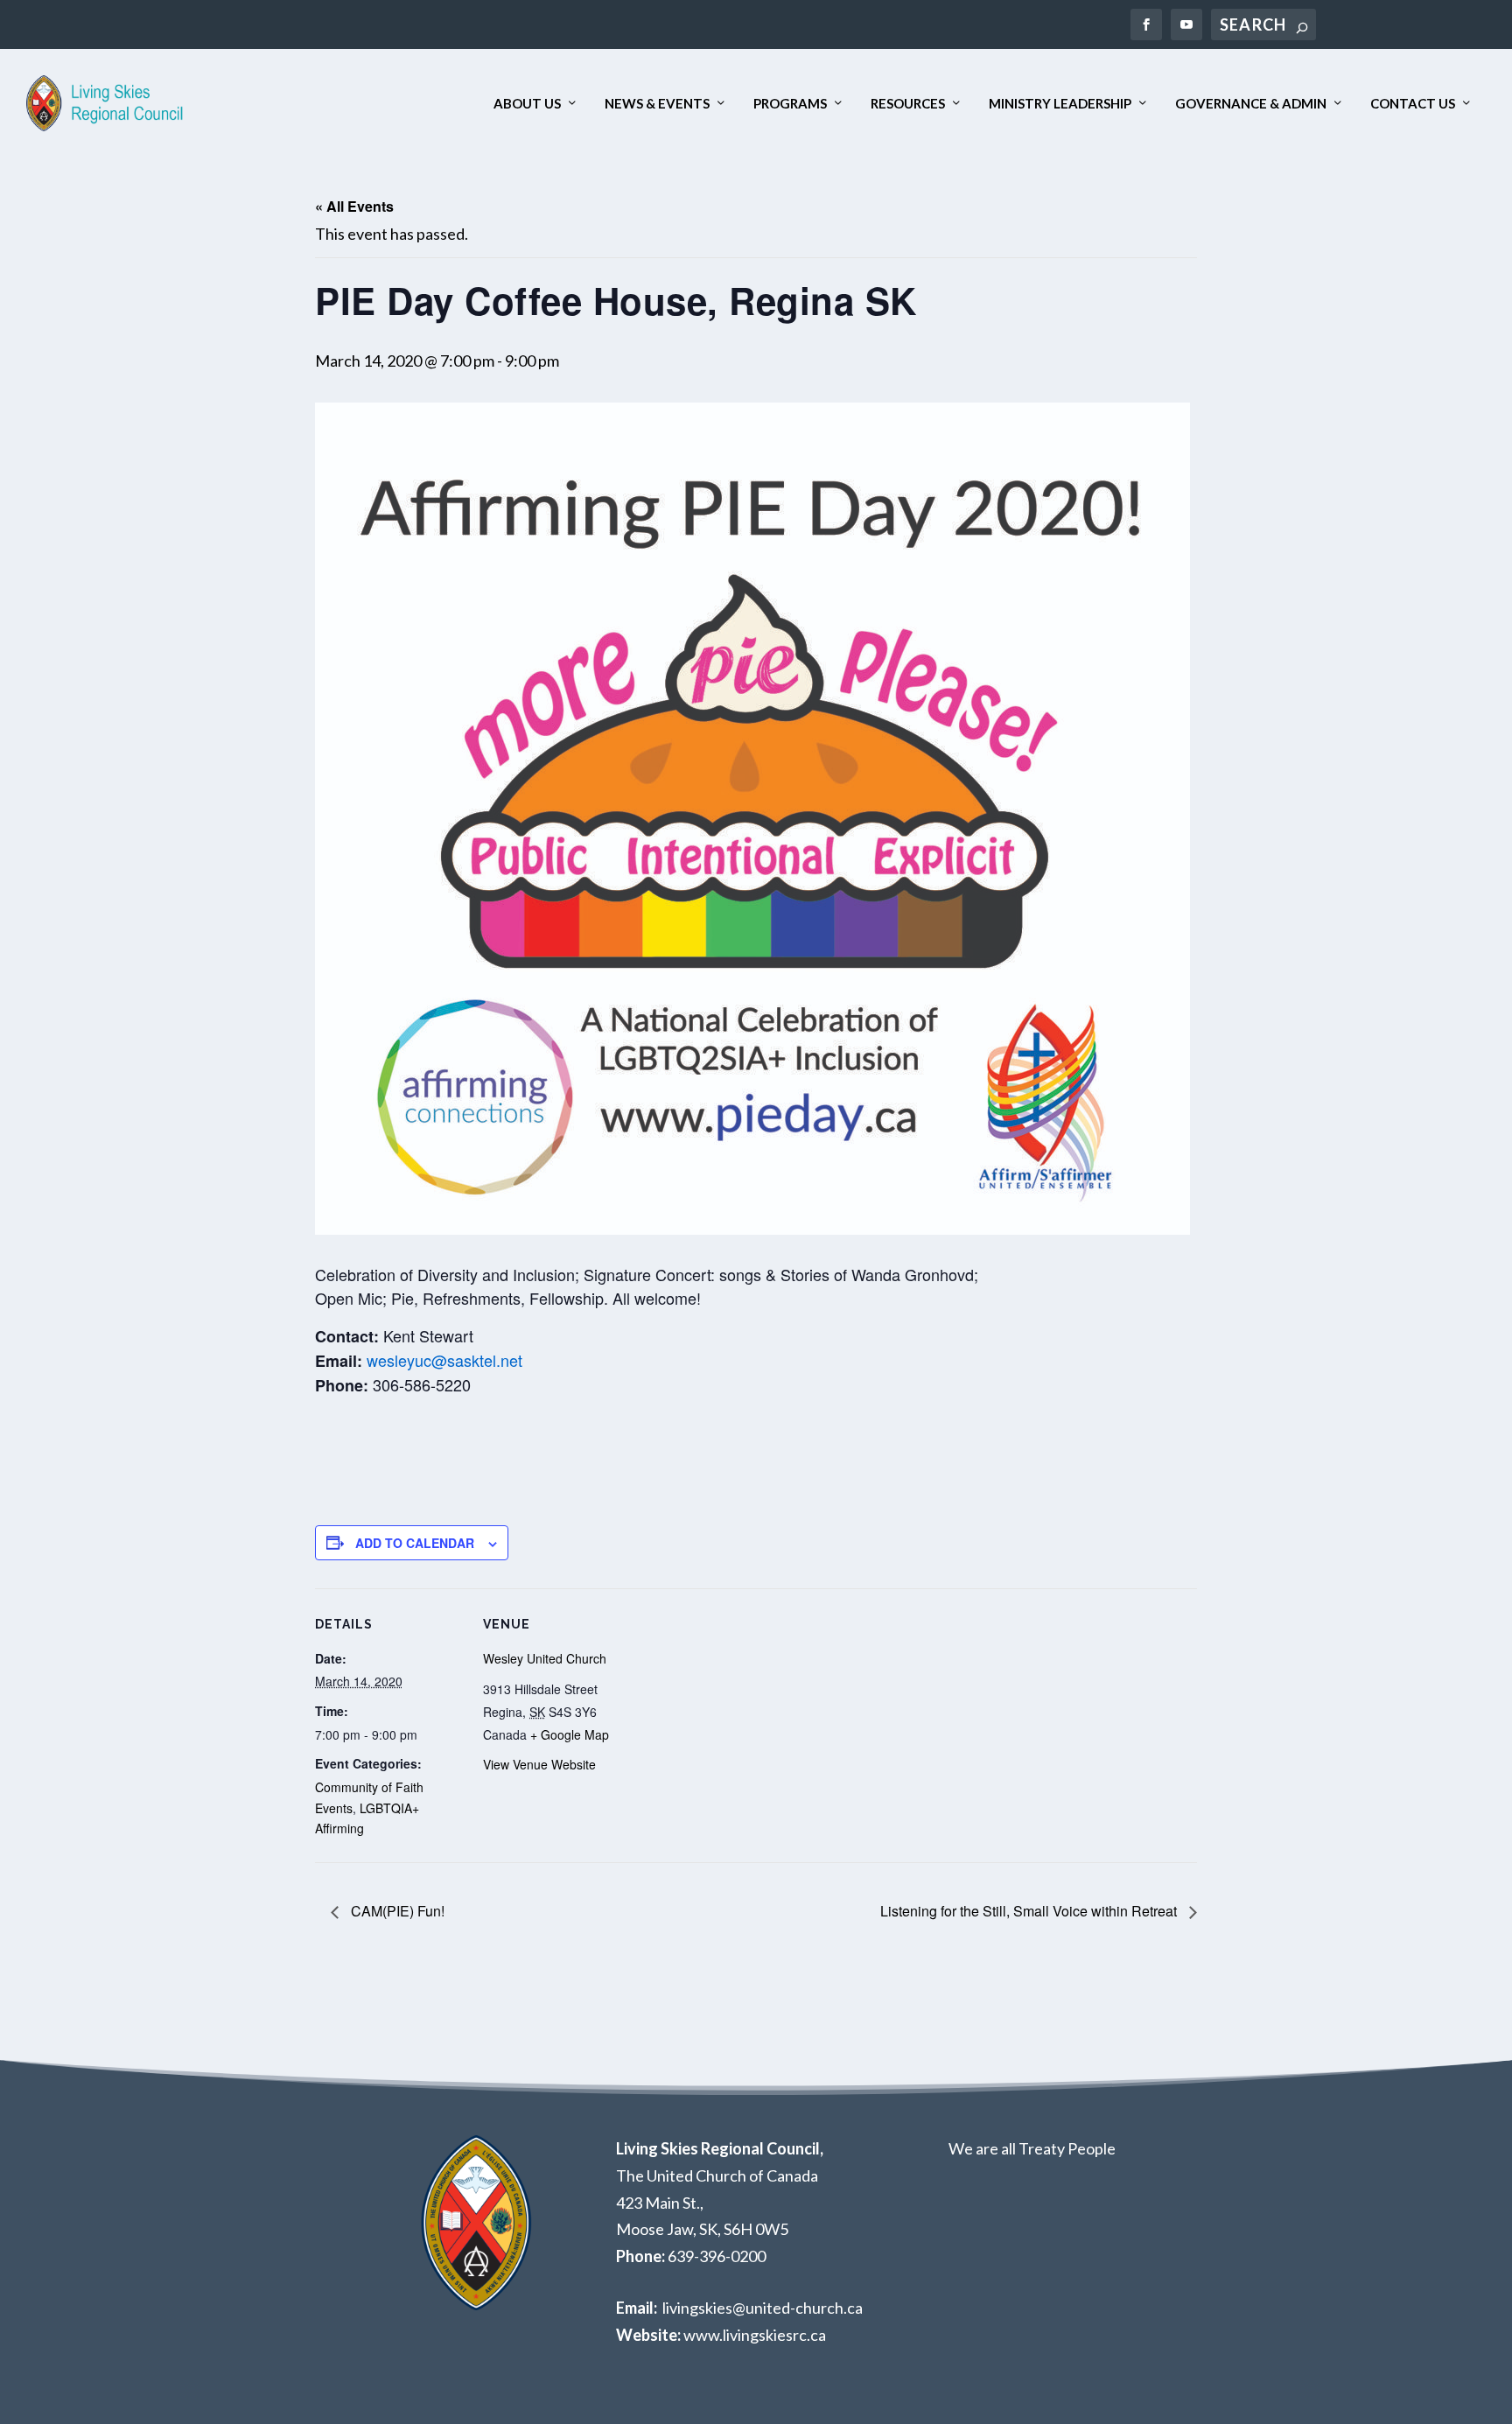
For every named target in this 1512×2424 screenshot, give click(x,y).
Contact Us (1413, 104)
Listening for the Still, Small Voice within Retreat (1030, 1911)
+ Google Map (570, 1734)
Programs (790, 104)
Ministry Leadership (1060, 104)
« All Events (354, 206)
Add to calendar (415, 1543)
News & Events (657, 104)
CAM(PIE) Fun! (396, 1911)
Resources (908, 104)
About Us (527, 104)
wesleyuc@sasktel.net (444, 1360)
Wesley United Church (545, 1658)
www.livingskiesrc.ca (755, 2335)
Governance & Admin (1251, 104)
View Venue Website (539, 1764)
